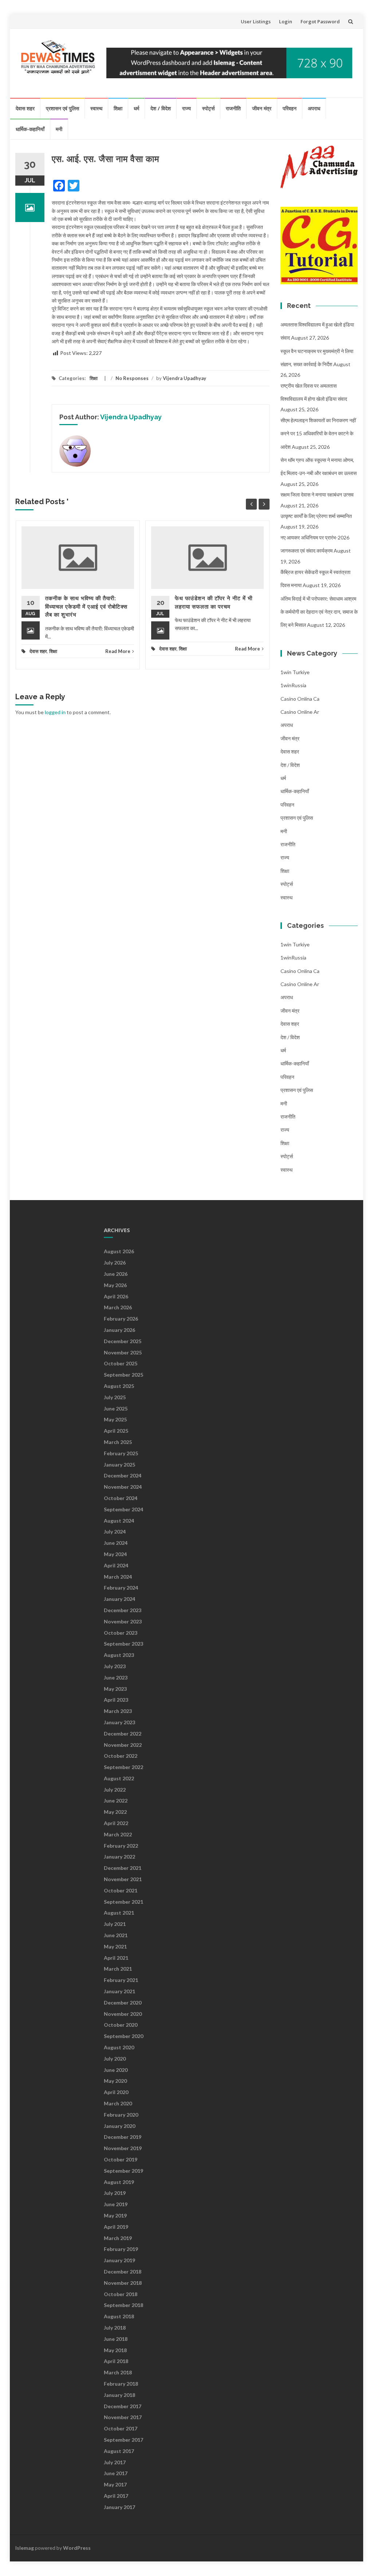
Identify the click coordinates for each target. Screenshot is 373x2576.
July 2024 (115, 1532)
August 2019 (119, 2182)
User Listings (256, 21)
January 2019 (119, 2260)
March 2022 (118, 1834)
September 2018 (123, 2305)
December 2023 (123, 1610)
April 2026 (116, 1296)
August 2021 (119, 1913)
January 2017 (119, 2507)
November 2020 (123, 2014)
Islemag (25, 2548)
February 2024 (121, 1588)
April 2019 (116, 2227)
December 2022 (123, 1734)
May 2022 (115, 1812)
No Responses (132, 378)
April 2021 (116, 1958)
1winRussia (293, 685)
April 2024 (116, 1565)
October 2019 (121, 2159)
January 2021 (119, 1991)
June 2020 (116, 2070)
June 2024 (116, 1543)
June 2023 (116, 1677)
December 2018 (123, 2272)
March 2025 (118, 1442)
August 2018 (119, 2316)
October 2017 (121, 2428)
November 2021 (123, 1879)
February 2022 (121, 1846)
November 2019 (123, 2148)
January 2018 (119, 2395)
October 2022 (121, 1756)
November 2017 (123, 2417)
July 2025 (115, 1397)
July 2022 (115, 1790)
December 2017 (123, 2406)
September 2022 (123, 1767)
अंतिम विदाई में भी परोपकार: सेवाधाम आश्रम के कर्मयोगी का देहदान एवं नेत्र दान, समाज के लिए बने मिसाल (319, 612)
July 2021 (115, 1924)
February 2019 (121, 2249)
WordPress (77, 2548)
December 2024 (123, 1475)
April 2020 (116, 2092)
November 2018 (123, 2283)
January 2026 (119, 1330)
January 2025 (119, 1465)
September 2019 (123, 2171)
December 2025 (123, 1341)
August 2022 (119, 1778)
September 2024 (123, 1509)
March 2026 (118, 1307)
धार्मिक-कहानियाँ (30, 129)
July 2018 (115, 2328)
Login (286, 21)
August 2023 (119, 1655)
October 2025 (121, 1363)
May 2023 (115, 1689)
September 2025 (123, 1375)
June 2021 (116, 1935)
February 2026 (121, 1319)
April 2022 (116, 1823)
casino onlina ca (300, 699)
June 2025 (116, 1408)
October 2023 (121, 1633)
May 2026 (115, 1285)
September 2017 (123, 2440)
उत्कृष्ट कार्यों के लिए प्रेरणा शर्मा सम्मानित (316, 516)
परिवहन (290, 108)
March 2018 (118, 2372)
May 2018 (115, 2350)
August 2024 (119, 1521)
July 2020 (115, 2059)
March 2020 (118, 2103)
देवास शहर (25, 108)
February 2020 (121, 2115)
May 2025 (115, 1419)
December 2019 (123, 2137)
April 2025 (116, 1431)
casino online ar (300, 712)
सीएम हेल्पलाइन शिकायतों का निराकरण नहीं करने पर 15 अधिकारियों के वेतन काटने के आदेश (318, 434)
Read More (118, 651)
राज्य (186, 108)
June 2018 (116, 2339)
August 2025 (119, 1386)
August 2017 (119, 2451)
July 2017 (115, 2462)
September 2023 (123, 1644)
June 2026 (116, 1274)
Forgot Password (320, 21)
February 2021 (121, 1980)
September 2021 (123, 1902)
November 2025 (123, 1352)
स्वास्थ (96, 108)
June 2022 (116, 1801)
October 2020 (121, 2025)
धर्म (136, 108)
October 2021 (121, 1890)
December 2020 (123, 2003)
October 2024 (121, 1498)
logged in (55, 712)
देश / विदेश (161, 108)
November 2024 (123, 1487)
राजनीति (233, 108)
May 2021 (115, 1946)
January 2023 (119, 1722)
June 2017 (116, 2473)
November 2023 (123, 1621)
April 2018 (116, 2361)
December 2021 (123, 1868)
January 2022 (119, 1857)
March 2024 (118, 1577)
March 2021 (118, 1969)
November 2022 (123, 1745)
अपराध (314, 108)
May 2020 (115, 2081)
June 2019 (116, 2204)
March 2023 (118, 1711)
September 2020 (123, 2036)
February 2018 (121, 2384)
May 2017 (115, 2484)
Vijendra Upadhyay (184, 378)
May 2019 (115, 2215)
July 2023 (115, 1666)
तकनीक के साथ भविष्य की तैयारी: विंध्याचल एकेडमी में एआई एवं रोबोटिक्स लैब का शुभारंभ (86, 607)
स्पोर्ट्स (208, 108)
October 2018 (121, 2294)
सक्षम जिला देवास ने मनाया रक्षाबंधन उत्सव (317, 494)
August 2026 (119, 1251)
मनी (59, 129)
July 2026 (115, 1263)
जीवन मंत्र (262, 108)
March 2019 (118, 2238)
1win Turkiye (295, 672)
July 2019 (115, 2193)
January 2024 (119, 1599)
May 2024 (115, 1554)
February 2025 (121, 1453)
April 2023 (116, 1700)
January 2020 (119, 2126)
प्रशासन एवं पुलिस (62, 108)
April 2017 (116, 2496)
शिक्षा (118, 108)
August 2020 (119, 2047)
